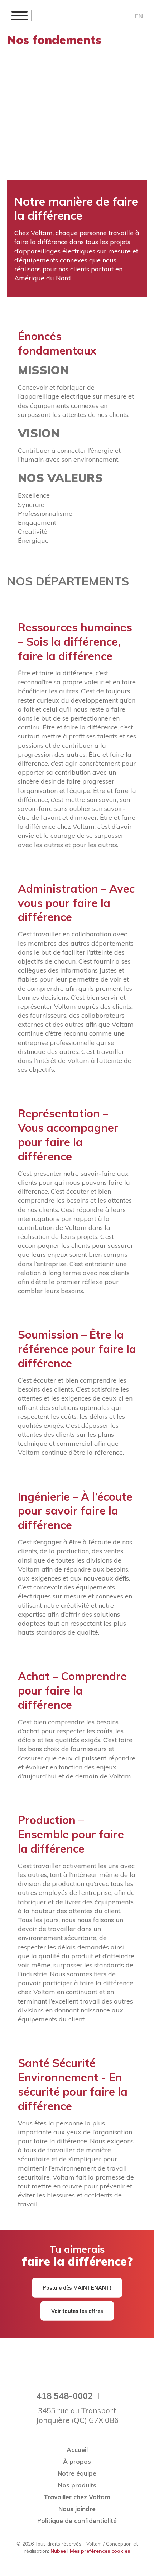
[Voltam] (69, 16)
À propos (77, 2461)
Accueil (77, 2450)
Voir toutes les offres (77, 2311)
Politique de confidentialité (77, 2521)
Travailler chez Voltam (77, 2497)
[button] (19, 16)
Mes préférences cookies (100, 2551)
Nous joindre (77, 2509)
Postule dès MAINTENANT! (77, 2288)
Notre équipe (77, 2473)
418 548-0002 (65, 2396)
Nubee (58, 2551)
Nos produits (77, 2485)
